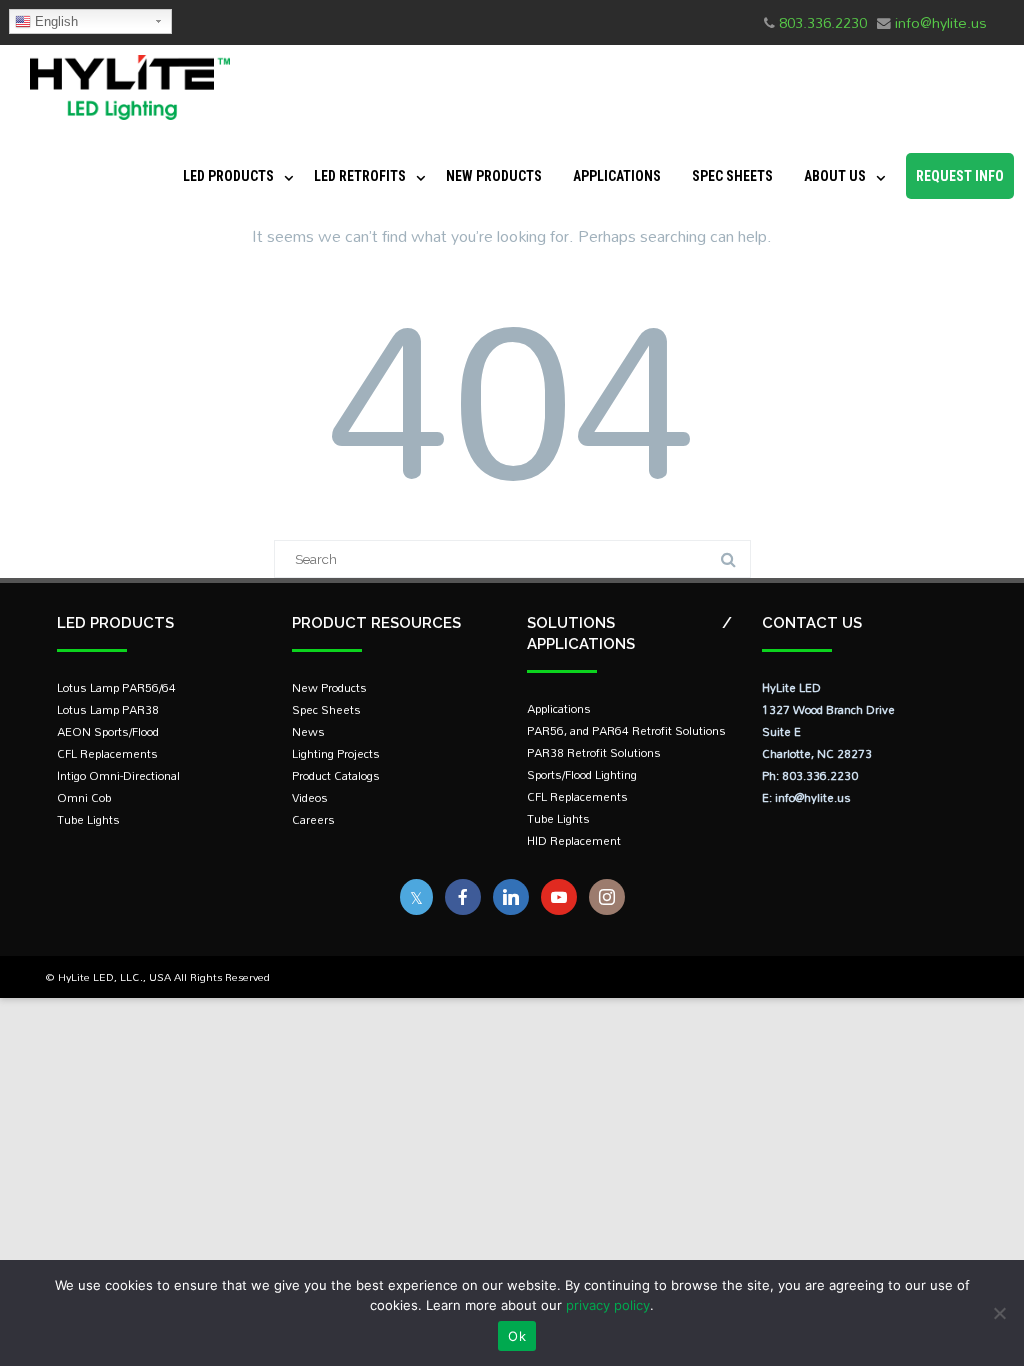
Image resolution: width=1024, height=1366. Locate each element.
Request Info (960, 176)
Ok (517, 1336)
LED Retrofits (360, 176)
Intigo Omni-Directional (118, 775)
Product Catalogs (336, 775)
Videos (310, 797)
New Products (494, 176)
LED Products (228, 176)
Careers (313, 819)
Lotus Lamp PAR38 (108, 709)
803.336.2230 (823, 22)
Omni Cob (84, 797)
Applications (617, 176)
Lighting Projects (336, 753)
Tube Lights (88, 819)
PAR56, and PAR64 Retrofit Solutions (626, 730)
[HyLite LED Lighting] (125, 124)
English (54, 21)
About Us (835, 176)
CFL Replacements (107, 753)
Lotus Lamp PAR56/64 (116, 687)
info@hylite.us (941, 22)
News (308, 731)
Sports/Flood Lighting (582, 774)
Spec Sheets (732, 176)
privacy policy (608, 1305)
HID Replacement (574, 840)
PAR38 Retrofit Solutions (594, 752)
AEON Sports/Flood (108, 731)
